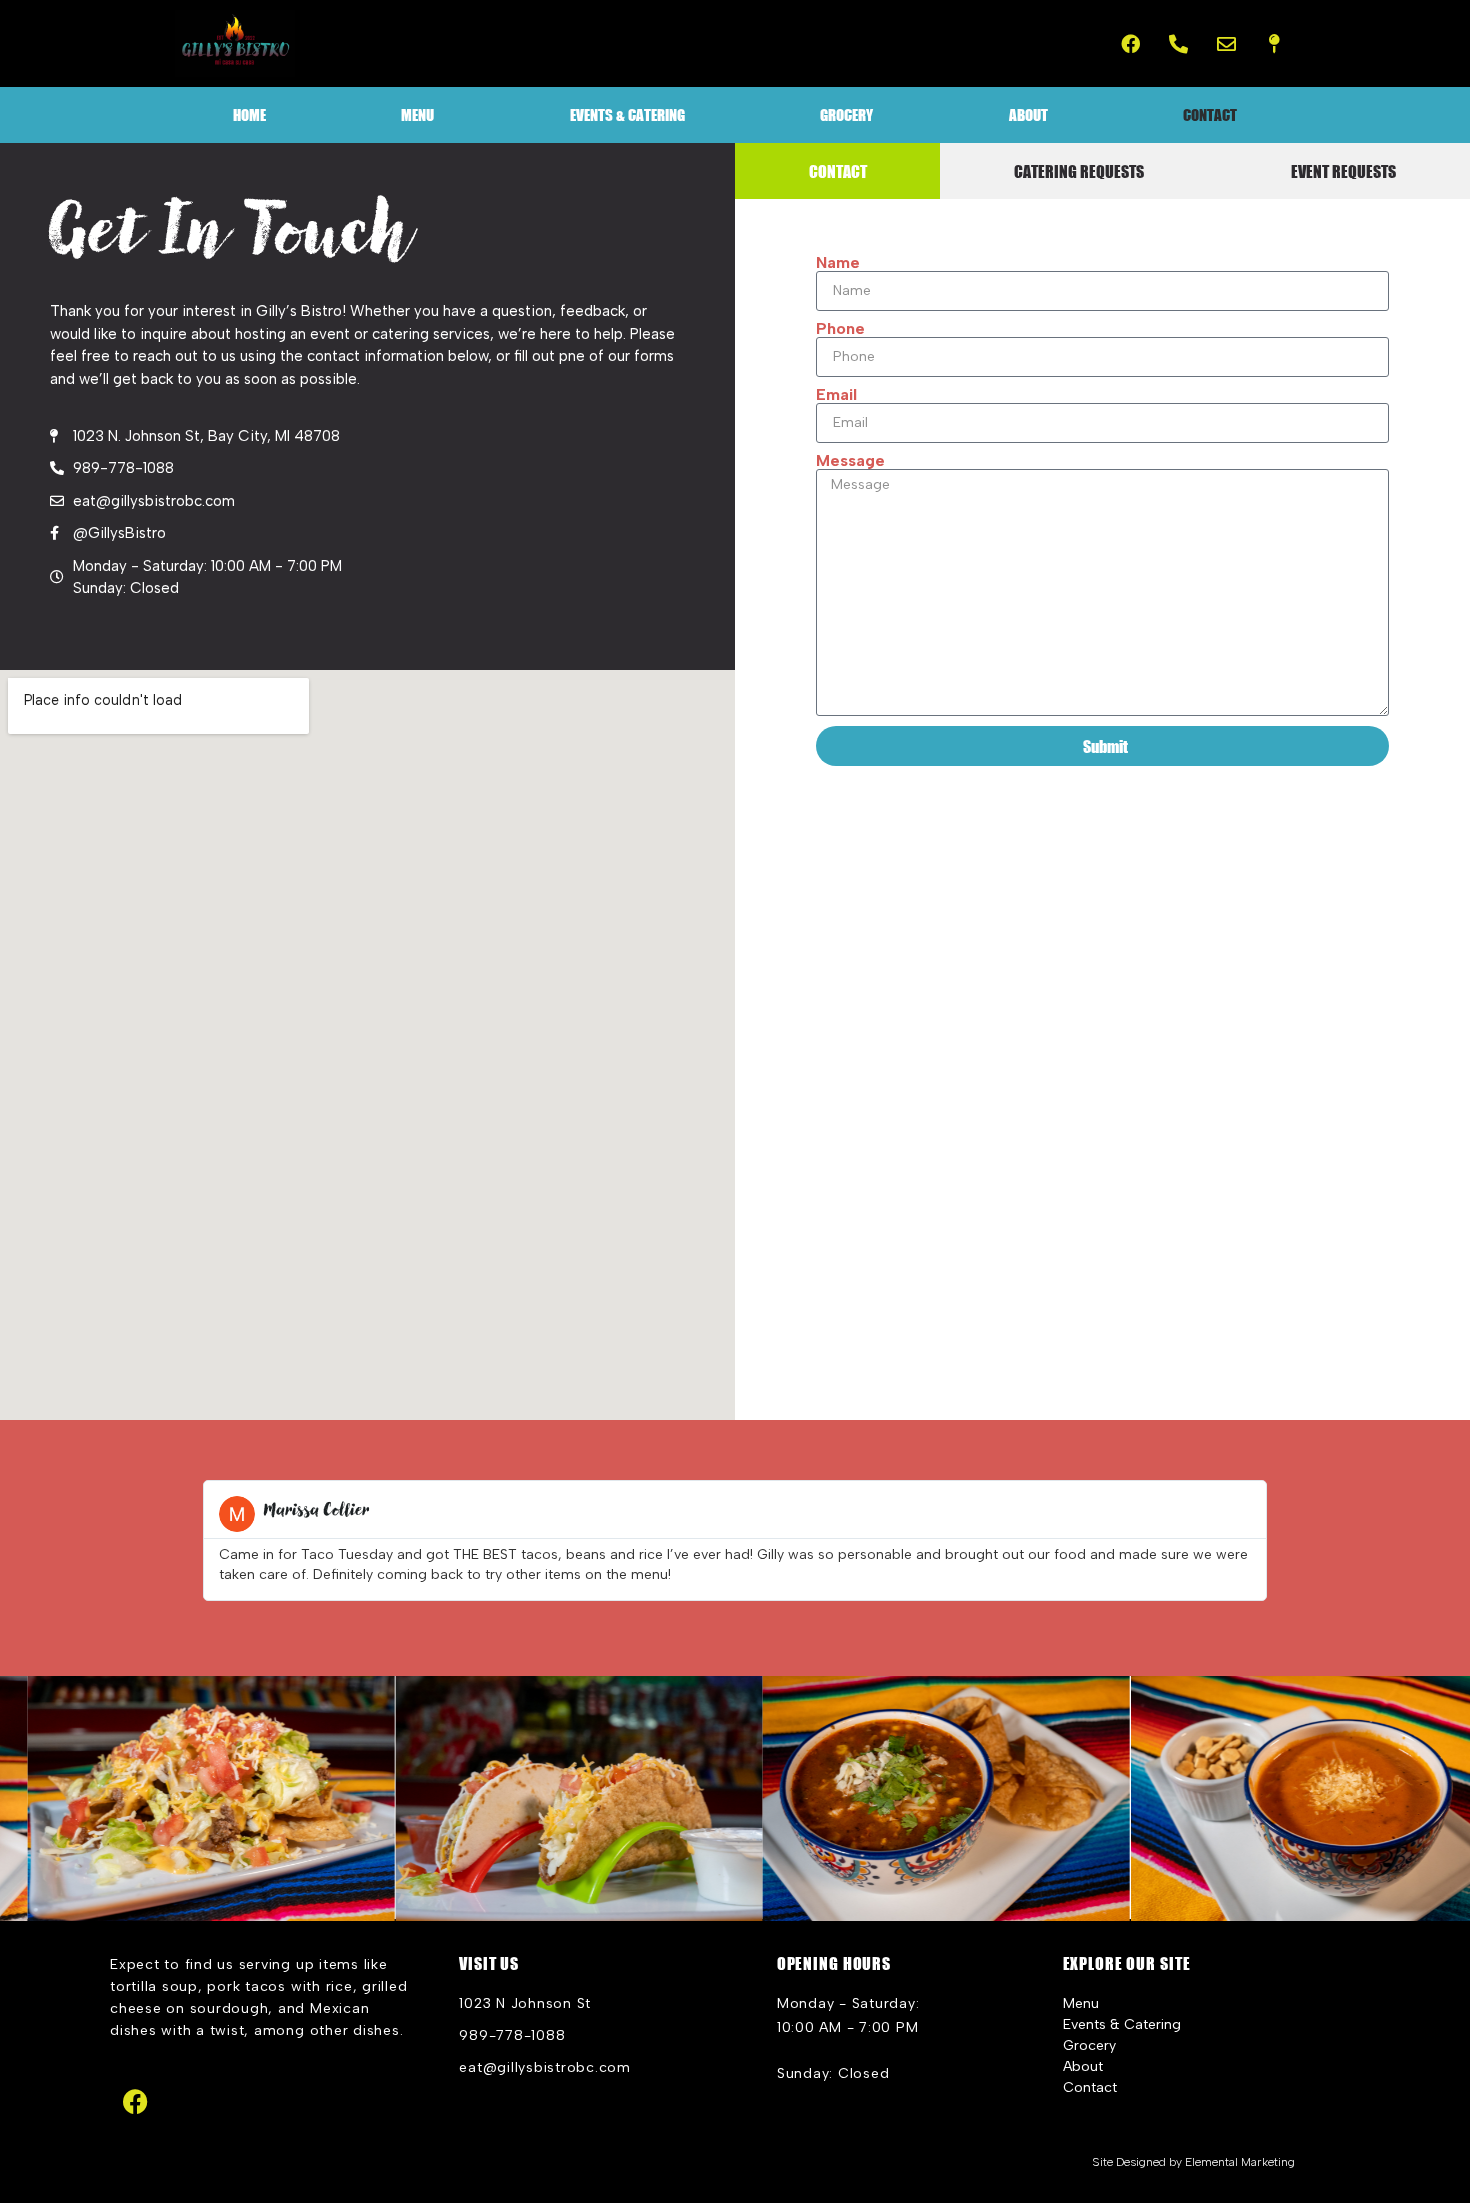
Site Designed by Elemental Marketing (1193, 2162)
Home (249, 114)
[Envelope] (1226, 44)
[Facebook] (1131, 44)
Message (850, 461)
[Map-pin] (1274, 44)
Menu (417, 114)
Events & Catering (627, 114)
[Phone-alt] (1179, 44)
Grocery (846, 114)
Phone (840, 329)
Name (838, 263)
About (1028, 114)
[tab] (837, 171)
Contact (1210, 114)
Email (836, 395)
